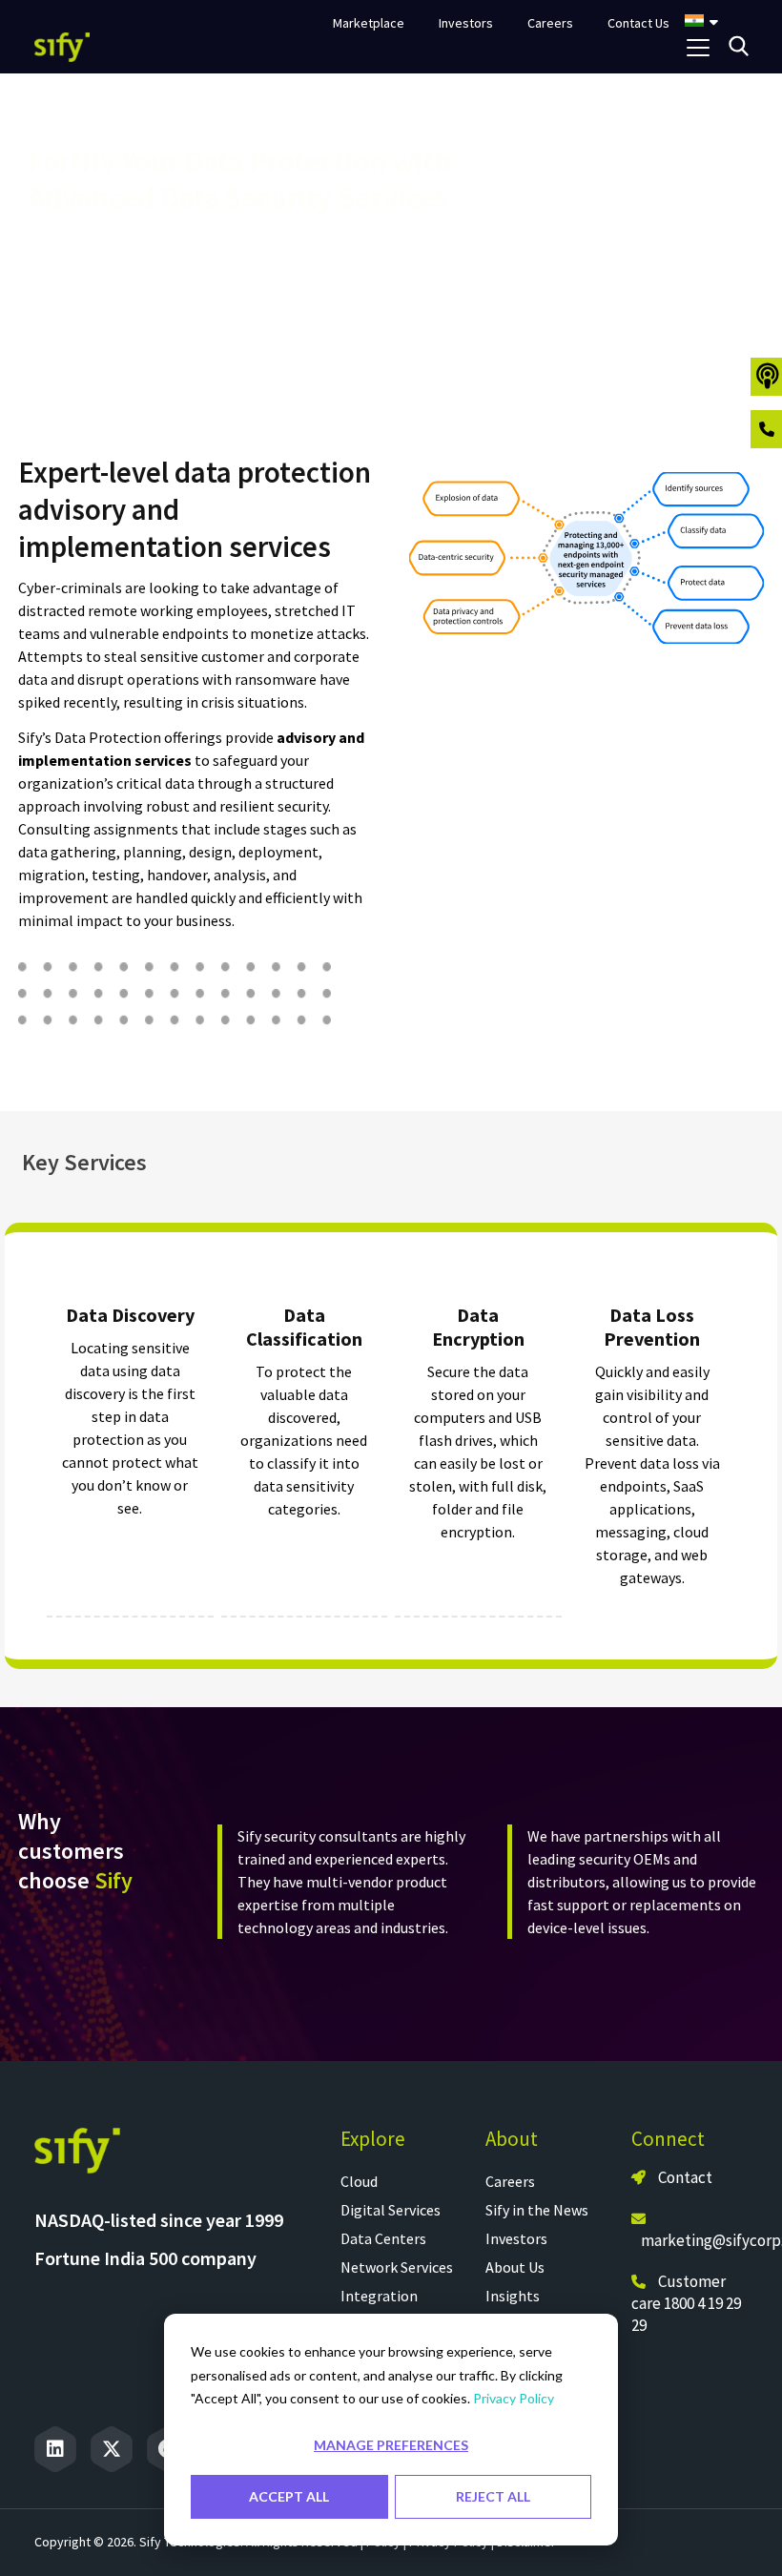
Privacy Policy (514, 2398)
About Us (515, 2267)
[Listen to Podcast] (766, 377)
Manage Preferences (391, 2445)
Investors (516, 2238)
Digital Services (391, 2210)
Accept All (289, 2496)
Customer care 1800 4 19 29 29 (686, 2303)
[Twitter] (112, 2449)
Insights (513, 2296)
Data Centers (383, 2238)
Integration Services (379, 2307)
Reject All (493, 2496)
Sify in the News (537, 2210)
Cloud (359, 2181)
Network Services (397, 2267)
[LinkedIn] (55, 2449)
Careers (510, 2181)
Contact (684, 2177)
